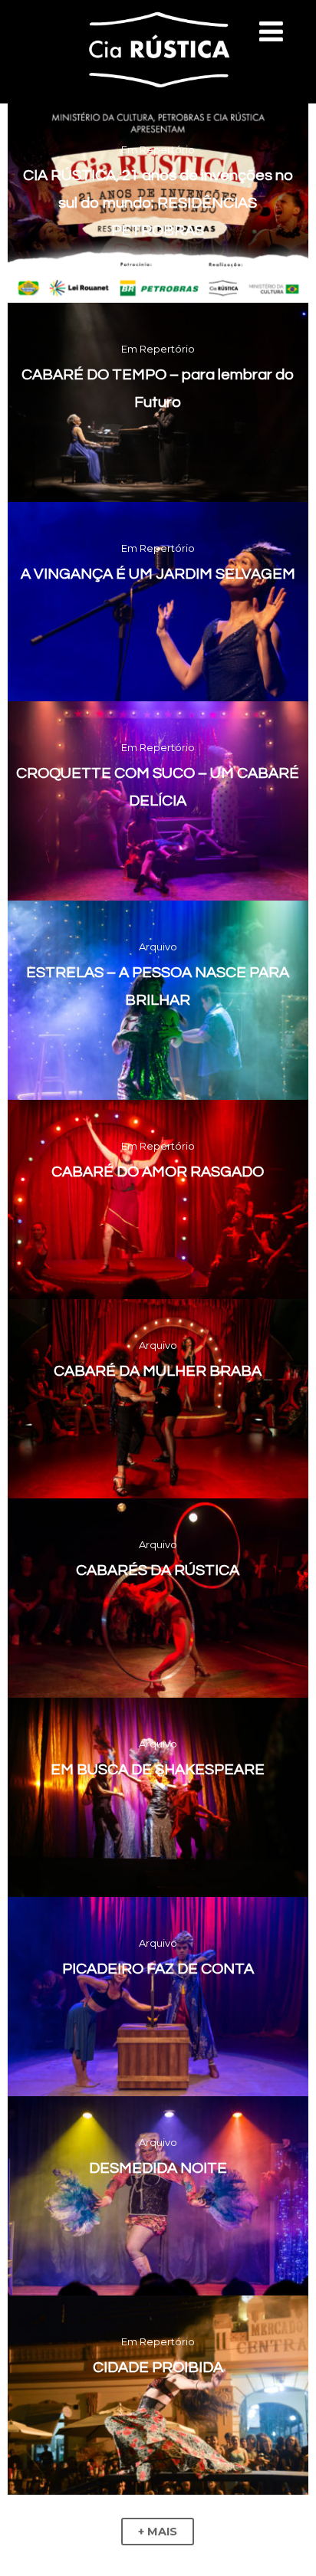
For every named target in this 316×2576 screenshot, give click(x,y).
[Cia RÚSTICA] (158, 97)
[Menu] (271, 31)
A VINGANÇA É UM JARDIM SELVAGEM (158, 574)
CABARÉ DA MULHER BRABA (158, 1371)
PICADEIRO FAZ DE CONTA (158, 1969)
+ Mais (158, 2532)
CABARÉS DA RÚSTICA (158, 1570)
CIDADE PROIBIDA (158, 2368)
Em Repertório (158, 149)
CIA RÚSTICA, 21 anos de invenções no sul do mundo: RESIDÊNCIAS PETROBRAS (158, 203)
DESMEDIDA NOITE (158, 2168)
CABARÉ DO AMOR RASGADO (158, 1172)
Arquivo (158, 947)
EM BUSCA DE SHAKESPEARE (158, 1770)
